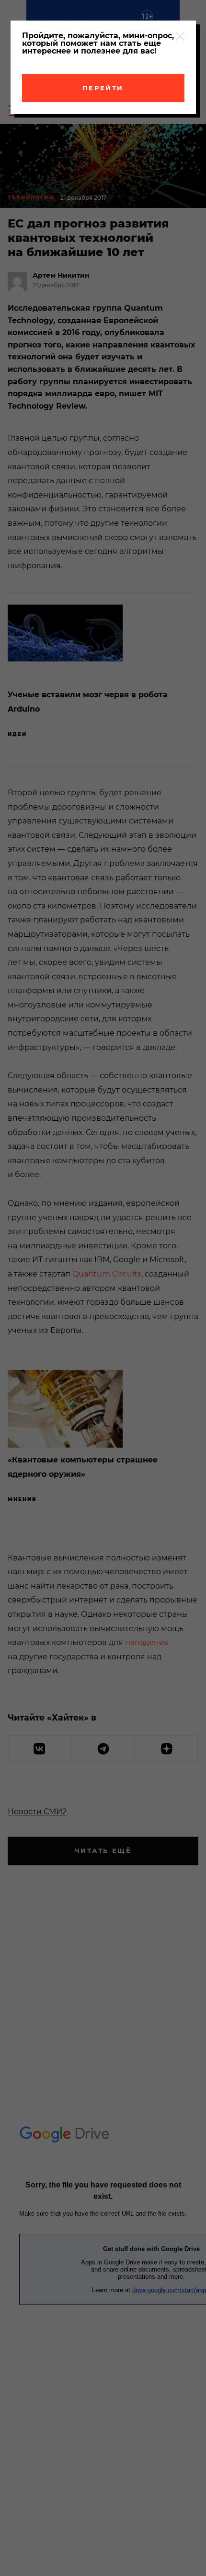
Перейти (103, 88)
